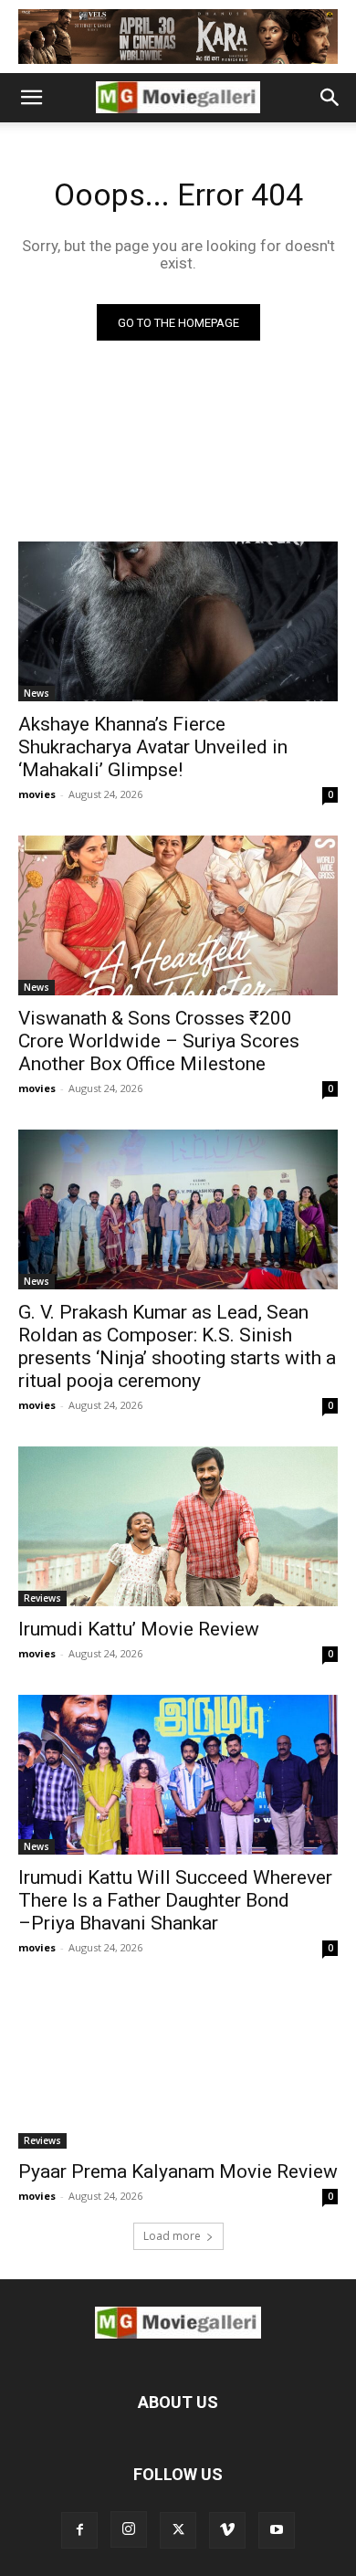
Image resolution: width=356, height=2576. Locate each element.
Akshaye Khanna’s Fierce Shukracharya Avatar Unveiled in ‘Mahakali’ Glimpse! (153, 747)
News (37, 693)
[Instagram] (129, 2529)
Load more (172, 2236)
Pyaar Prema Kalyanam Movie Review (178, 2171)
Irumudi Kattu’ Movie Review (139, 1629)
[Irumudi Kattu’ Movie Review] (178, 1526)
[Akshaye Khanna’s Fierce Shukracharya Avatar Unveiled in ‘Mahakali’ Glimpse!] (178, 621)
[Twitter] (178, 2530)
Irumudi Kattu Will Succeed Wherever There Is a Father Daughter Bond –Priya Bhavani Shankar (175, 1900)
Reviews (42, 1598)
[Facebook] (79, 2530)
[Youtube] (277, 2530)
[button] (31, 98)
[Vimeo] (227, 2530)
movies (37, 794)
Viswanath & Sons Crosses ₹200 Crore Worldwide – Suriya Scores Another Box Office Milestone (159, 1041)
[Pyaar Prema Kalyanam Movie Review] (178, 2069)
